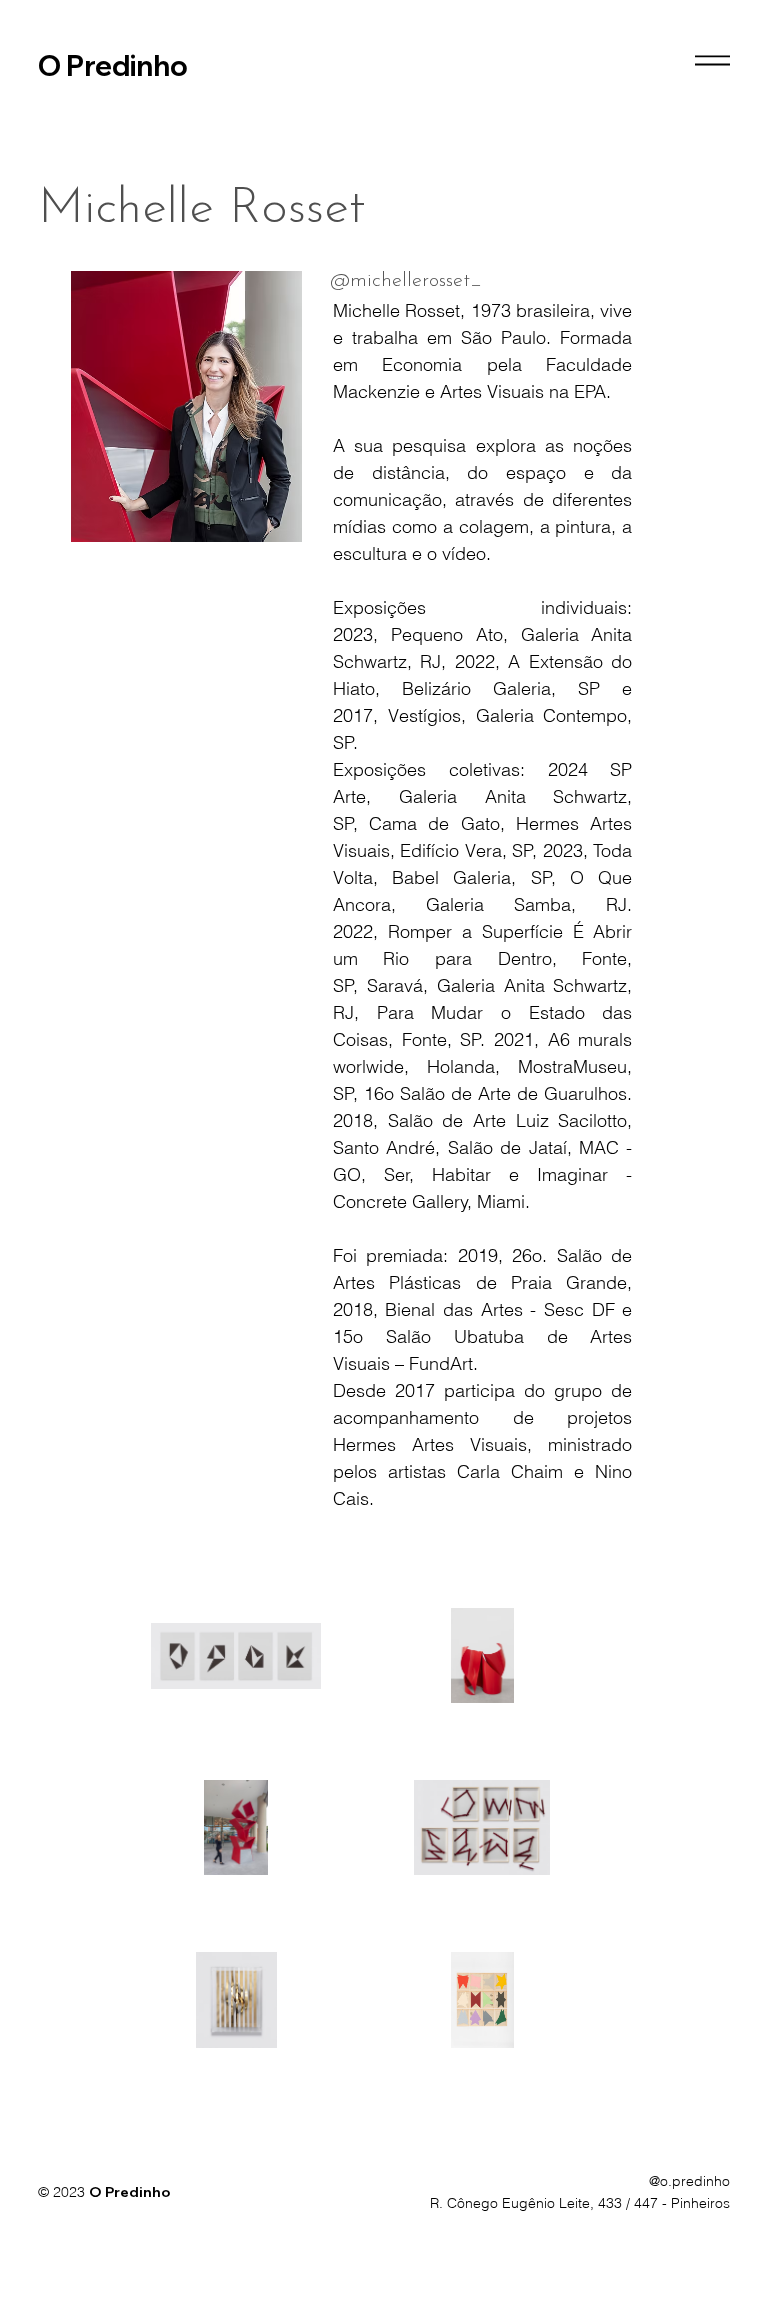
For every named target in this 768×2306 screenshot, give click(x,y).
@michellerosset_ (406, 281)
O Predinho (113, 65)
